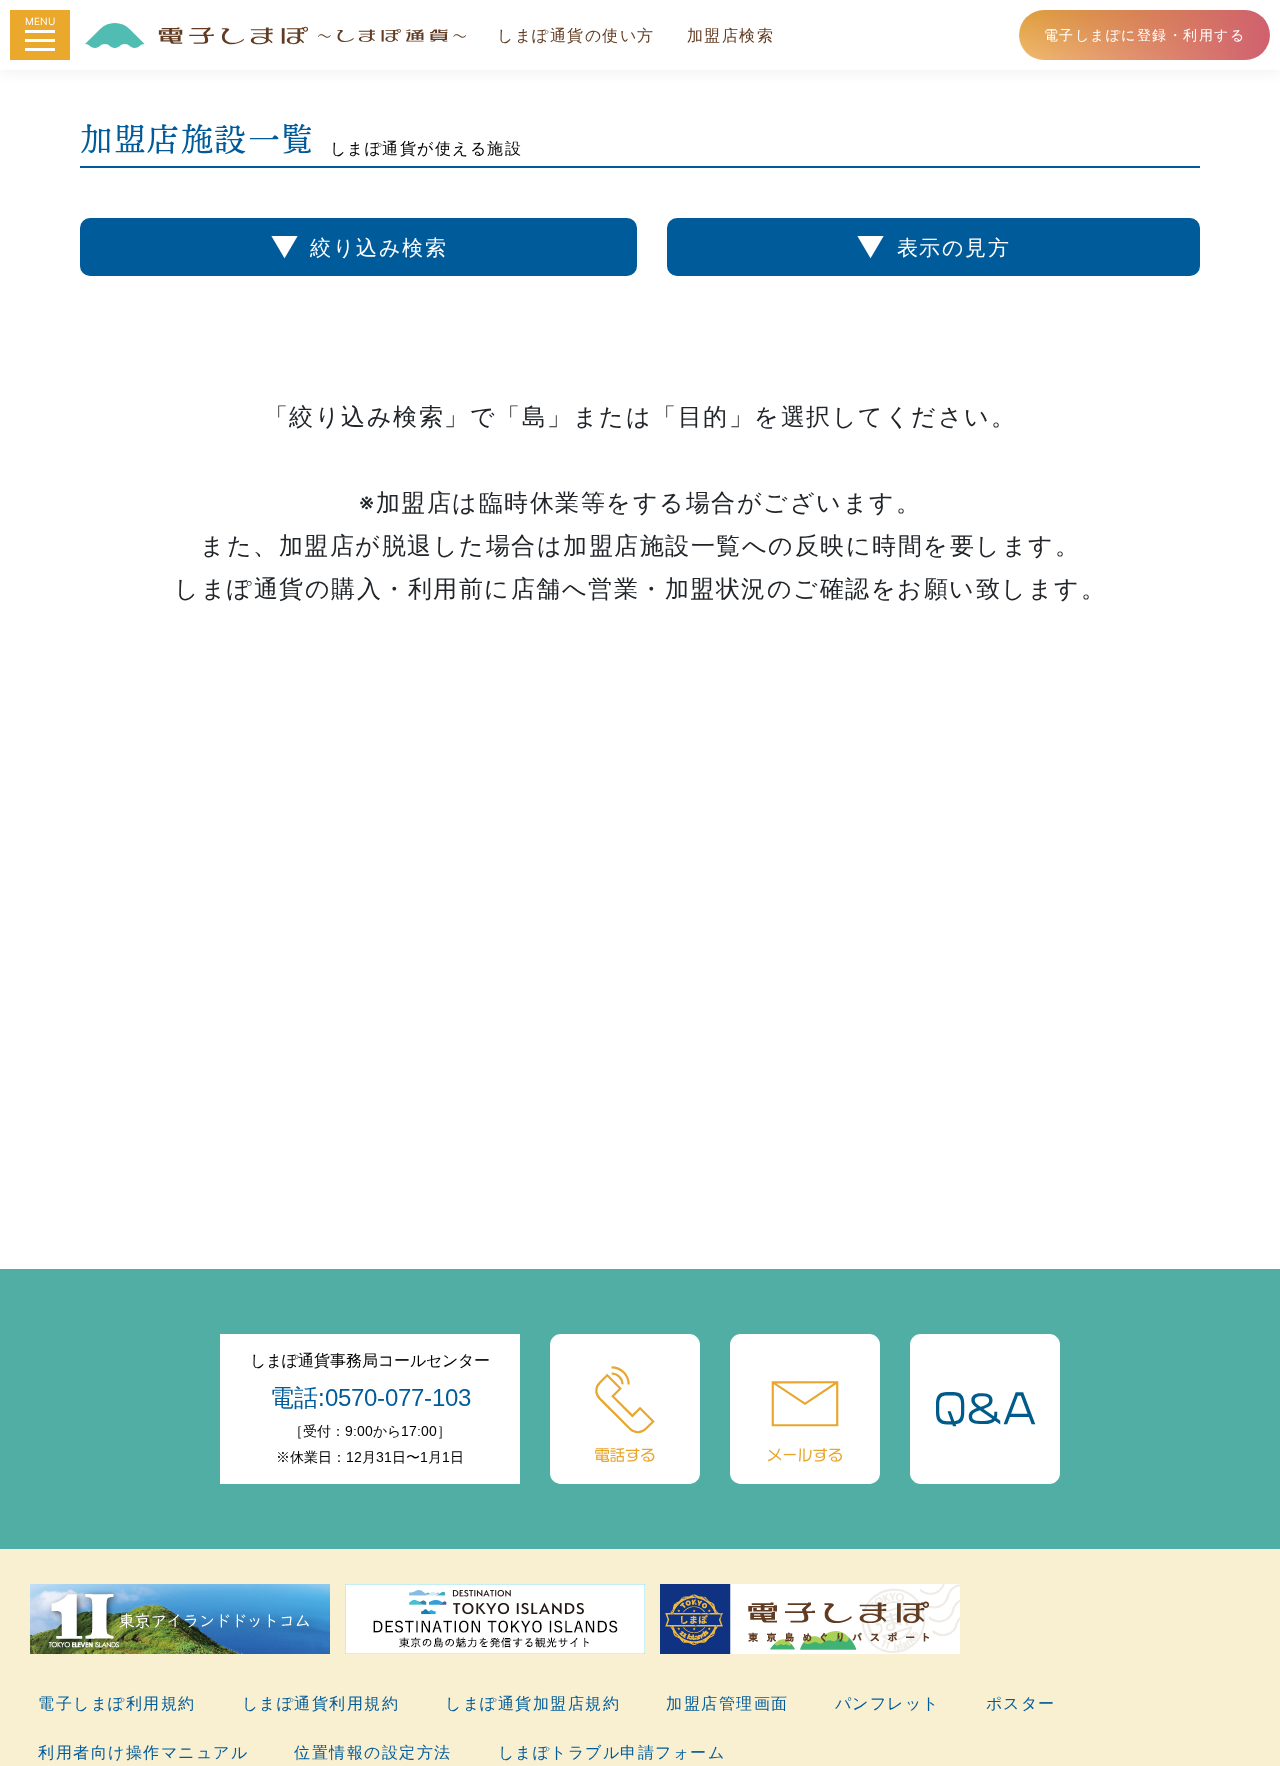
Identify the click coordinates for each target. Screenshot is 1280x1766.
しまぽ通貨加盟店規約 (532, 1703)
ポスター (1021, 1703)
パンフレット (887, 1703)
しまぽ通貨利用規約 (321, 1703)
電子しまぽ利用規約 (117, 1703)
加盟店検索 (731, 35)
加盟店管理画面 (727, 1703)
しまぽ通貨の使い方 (576, 35)
